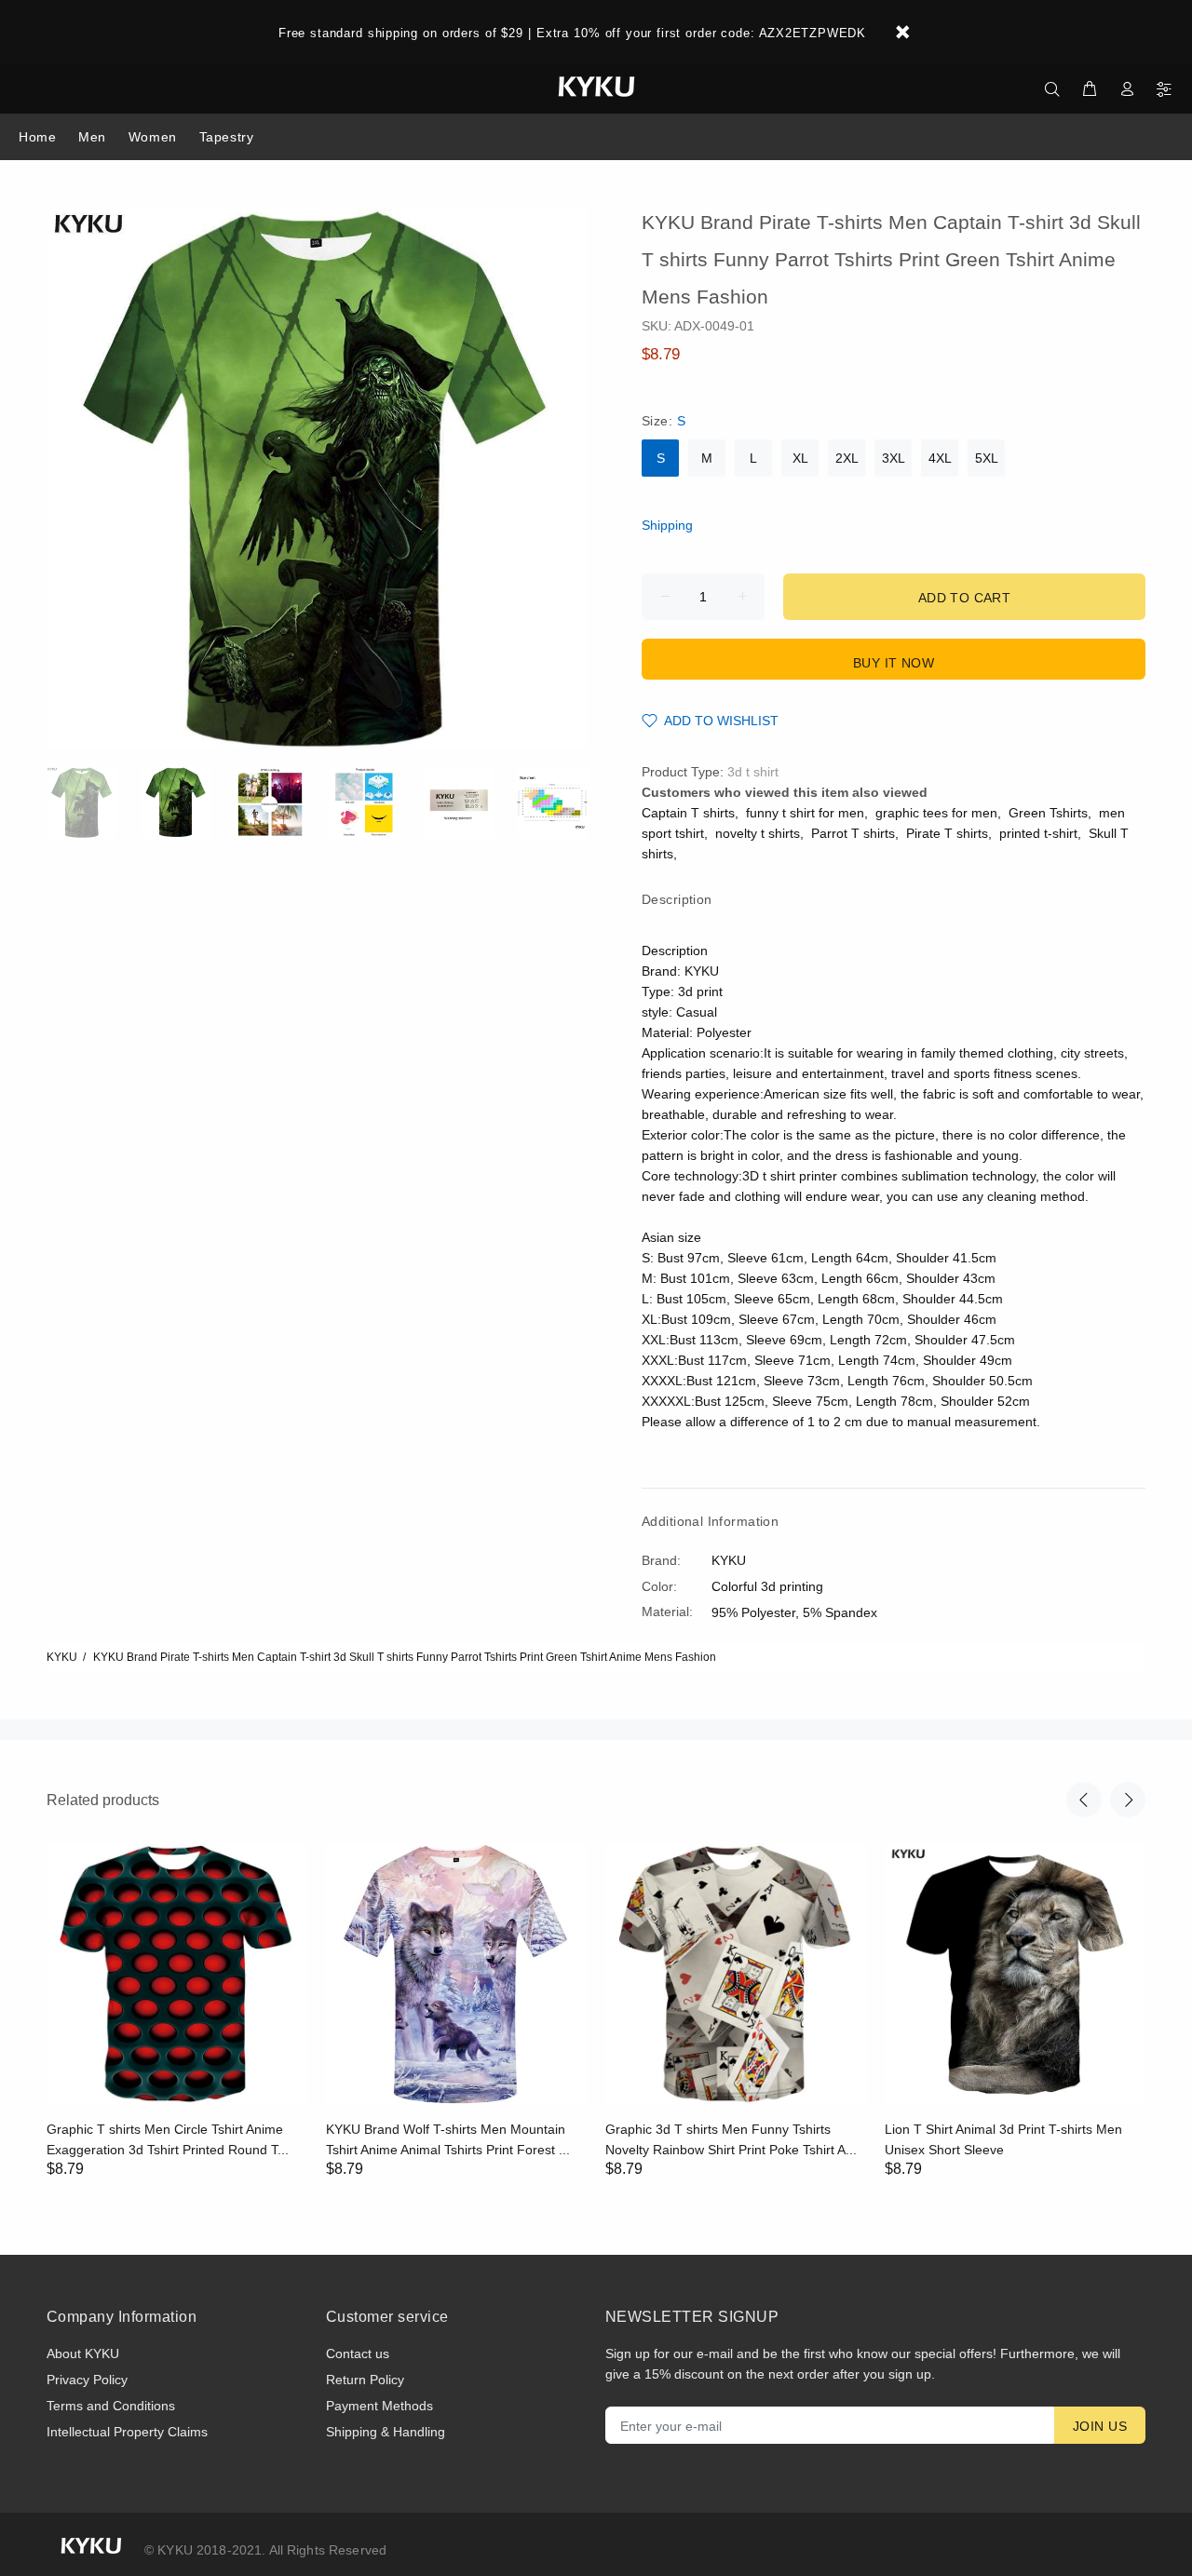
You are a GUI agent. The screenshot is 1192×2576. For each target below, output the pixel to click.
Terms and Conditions (111, 2406)
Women (153, 137)
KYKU (62, 1657)
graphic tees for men (936, 813)
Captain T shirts (688, 813)
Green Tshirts (1048, 813)
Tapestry (226, 137)
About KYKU (83, 2353)
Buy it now (894, 663)
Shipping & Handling (386, 2432)
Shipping (667, 525)
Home (37, 137)
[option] (94, 802)
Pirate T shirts (947, 833)
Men (92, 137)
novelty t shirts (758, 833)
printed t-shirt (1038, 833)
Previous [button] (1084, 1800)
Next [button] (1128, 1800)
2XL (847, 458)
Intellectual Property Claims (127, 2432)
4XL (940, 458)
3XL (894, 458)
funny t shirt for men (805, 813)
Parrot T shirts (853, 833)
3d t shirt (753, 772)
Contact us (358, 2353)
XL (800, 458)
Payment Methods (379, 2406)
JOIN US (1100, 2426)
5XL (987, 458)
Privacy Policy (87, 2380)
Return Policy (365, 2380)
